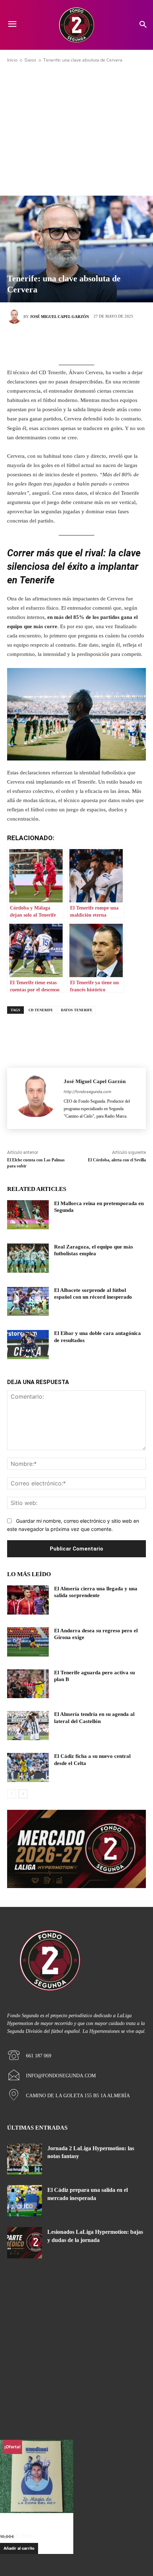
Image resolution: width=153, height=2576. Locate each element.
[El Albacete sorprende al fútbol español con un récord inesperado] (28, 1302)
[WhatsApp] (109, 341)
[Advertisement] (76, 129)
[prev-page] (12, 1794)
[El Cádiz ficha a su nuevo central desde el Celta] (28, 1767)
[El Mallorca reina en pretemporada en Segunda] (28, 1215)
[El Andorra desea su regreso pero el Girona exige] (28, 1642)
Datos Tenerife (77, 1010)
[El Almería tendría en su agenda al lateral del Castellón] (28, 1726)
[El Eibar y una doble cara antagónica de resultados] (28, 1345)
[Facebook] (44, 341)
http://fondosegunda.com (88, 1092)
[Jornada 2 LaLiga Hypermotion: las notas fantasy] (25, 2159)
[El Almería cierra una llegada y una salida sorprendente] (28, 1600)
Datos (30, 60)
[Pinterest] (87, 341)
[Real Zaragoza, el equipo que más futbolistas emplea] (28, 1258)
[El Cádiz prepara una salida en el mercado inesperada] (25, 2201)
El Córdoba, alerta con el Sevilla (117, 1160)
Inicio (12, 60)
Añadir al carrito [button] (19, 2548)
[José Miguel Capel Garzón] (15, 317)
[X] (66, 341)
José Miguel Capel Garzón (59, 317)
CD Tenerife (41, 1010)
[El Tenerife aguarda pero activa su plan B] (28, 1684)
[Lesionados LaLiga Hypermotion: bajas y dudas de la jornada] (25, 2243)
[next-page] (23, 1794)
